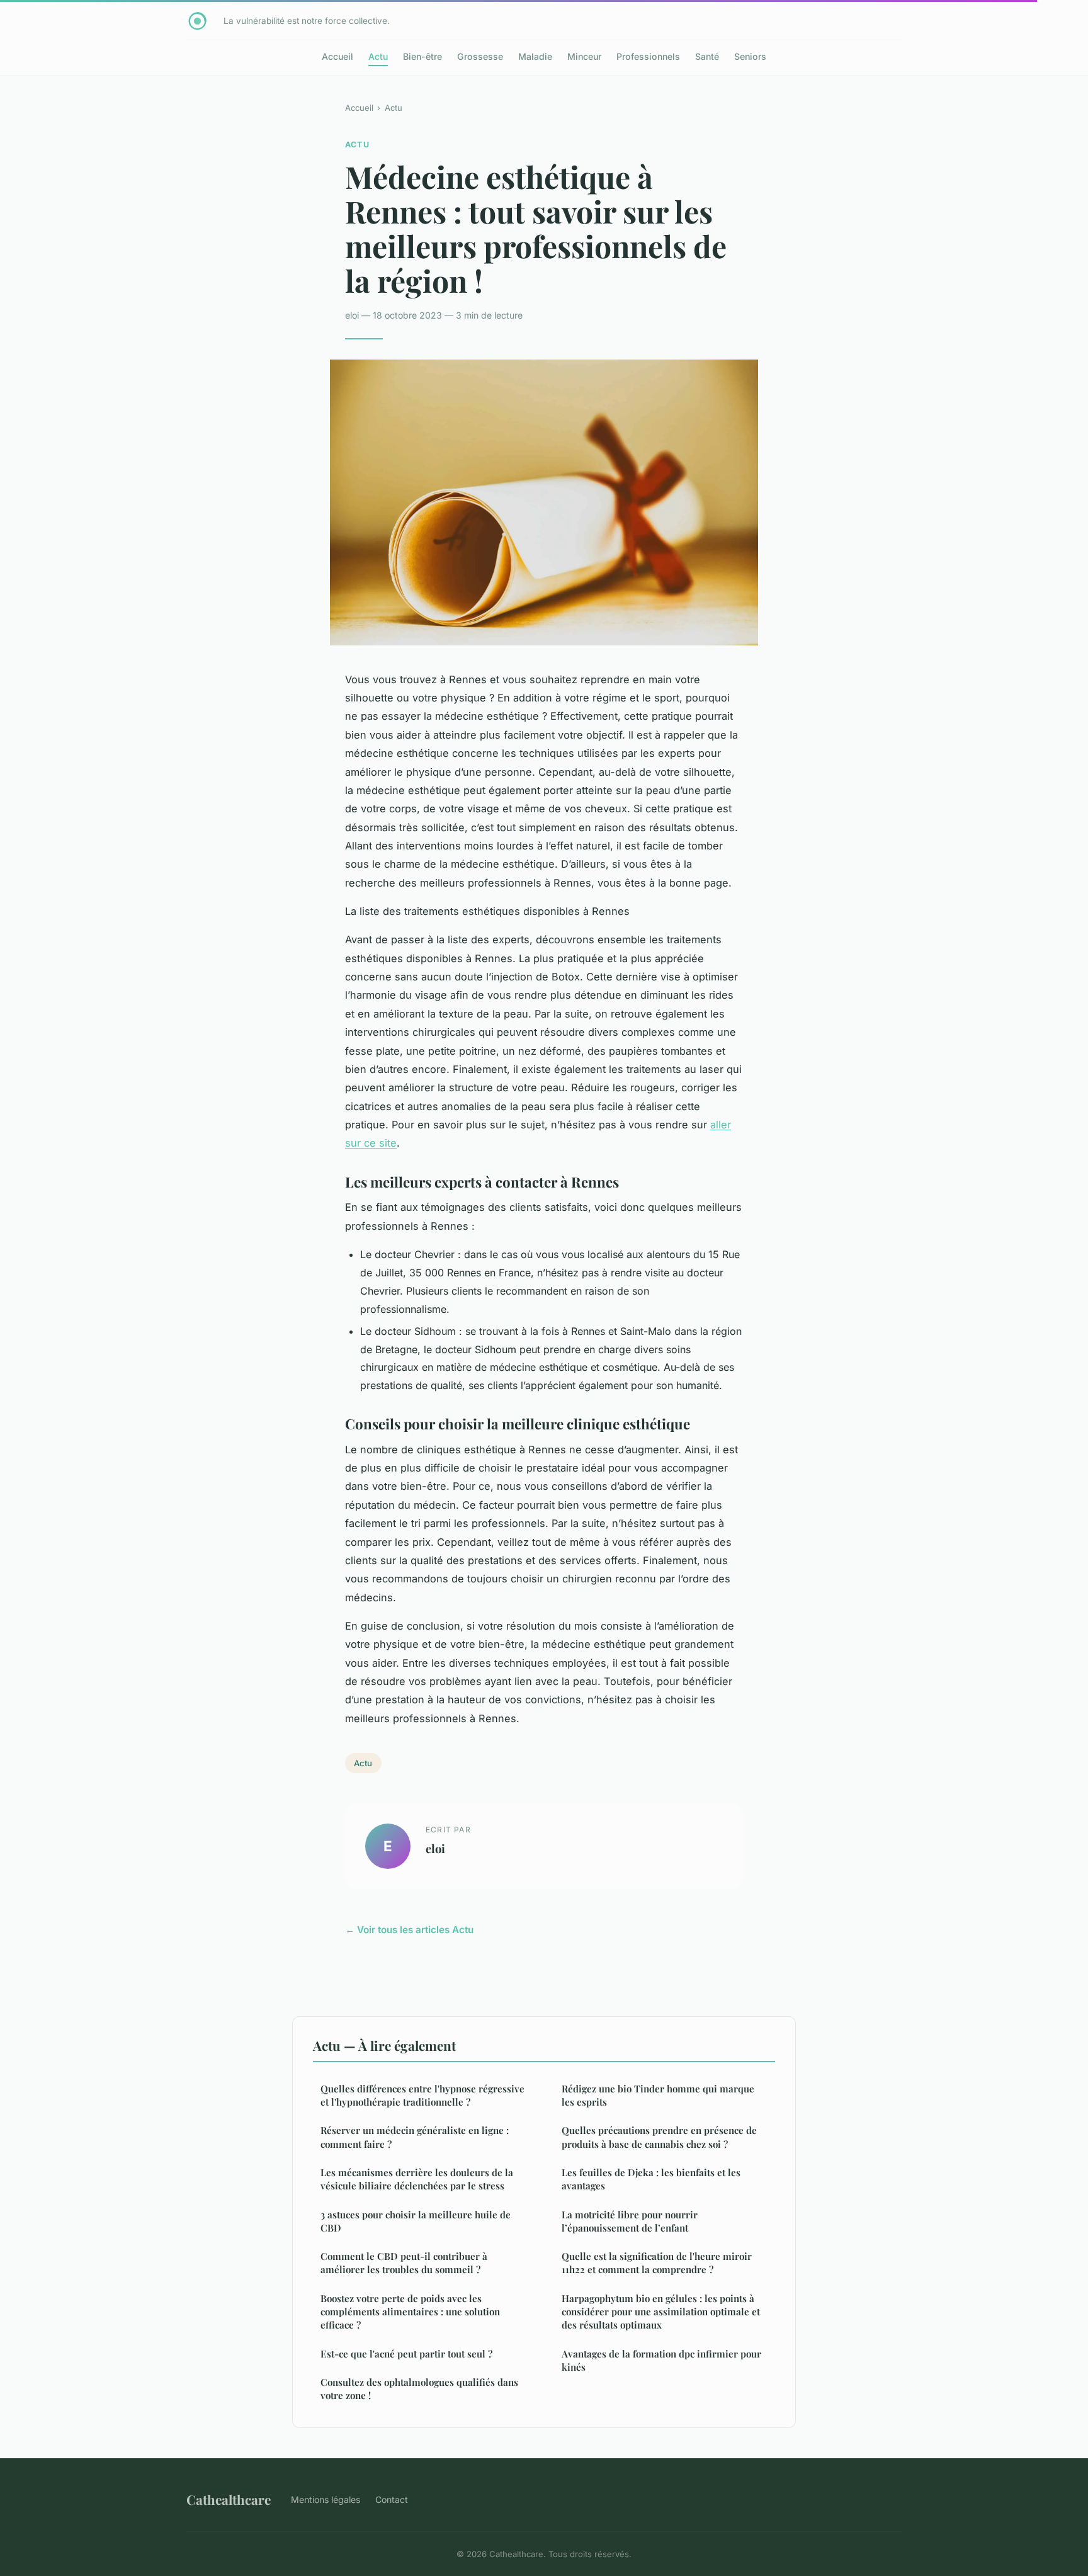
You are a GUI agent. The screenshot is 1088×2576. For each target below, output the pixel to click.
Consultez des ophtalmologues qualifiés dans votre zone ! (419, 2389)
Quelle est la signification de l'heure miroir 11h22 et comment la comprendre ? (657, 2263)
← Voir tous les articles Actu (409, 1930)
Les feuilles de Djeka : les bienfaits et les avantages (651, 2179)
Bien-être (422, 56)
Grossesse (480, 56)
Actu (378, 56)
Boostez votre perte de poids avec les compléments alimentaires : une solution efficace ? (410, 2312)
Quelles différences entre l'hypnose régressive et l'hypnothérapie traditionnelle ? (422, 2095)
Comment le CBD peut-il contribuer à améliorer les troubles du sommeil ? (404, 2263)
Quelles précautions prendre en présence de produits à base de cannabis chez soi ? (659, 2137)
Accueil (337, 56)
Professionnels (648, 56)
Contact (392, 2499)
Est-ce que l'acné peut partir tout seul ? (406, 2354)
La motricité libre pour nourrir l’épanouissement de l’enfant (630, 2221)
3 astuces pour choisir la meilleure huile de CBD (416, 2221)
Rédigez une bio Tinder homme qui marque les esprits (658, 2095)
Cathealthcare (229, 2499)
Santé (707, 56)
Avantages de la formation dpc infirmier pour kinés (661, 2360)
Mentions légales (326, 2499)
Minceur (584, 56)
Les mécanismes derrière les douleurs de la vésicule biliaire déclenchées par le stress (417, 2179)
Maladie (535, 56)
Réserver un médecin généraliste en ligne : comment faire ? (415, 2137)
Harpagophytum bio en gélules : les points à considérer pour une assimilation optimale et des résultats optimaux (661, 2312)
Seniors (750, 56)
